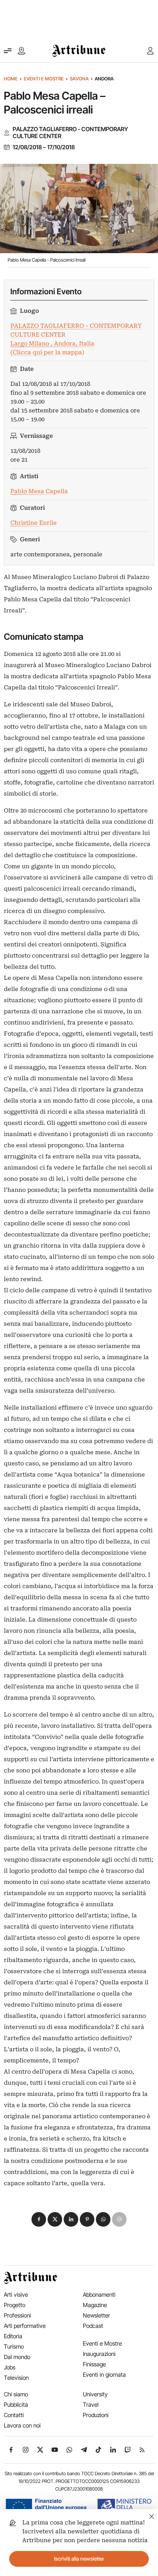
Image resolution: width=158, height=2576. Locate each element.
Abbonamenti (99, 2295)
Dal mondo (17, 2357)
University (95, 2394)
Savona (79, 79)
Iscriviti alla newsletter (79, 2559)
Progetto (15, 2305)
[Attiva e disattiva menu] (8, 51)
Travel (91, 2405)
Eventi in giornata (104, 2375)
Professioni (17, 2315)
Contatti (14, 2415)
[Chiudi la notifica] (152, 2515)
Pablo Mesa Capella (39, 491)
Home (11, 79)
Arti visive (16, 2295)
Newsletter (96, 2315)
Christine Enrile (34, 523)
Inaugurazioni (99, 2354)
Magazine (95, 2305)
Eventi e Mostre (44, 79)
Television (16, 2378)
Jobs (10, 2367)
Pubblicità (16, 2405)
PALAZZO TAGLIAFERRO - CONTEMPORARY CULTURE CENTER (70, 133)
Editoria (13, 2336)
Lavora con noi (22, 2425)
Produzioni (96, 2415)
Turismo (14, 2347)
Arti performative (25, 2326)
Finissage (94, 2364)
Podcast (93, 2326)
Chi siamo (16, 2394)
